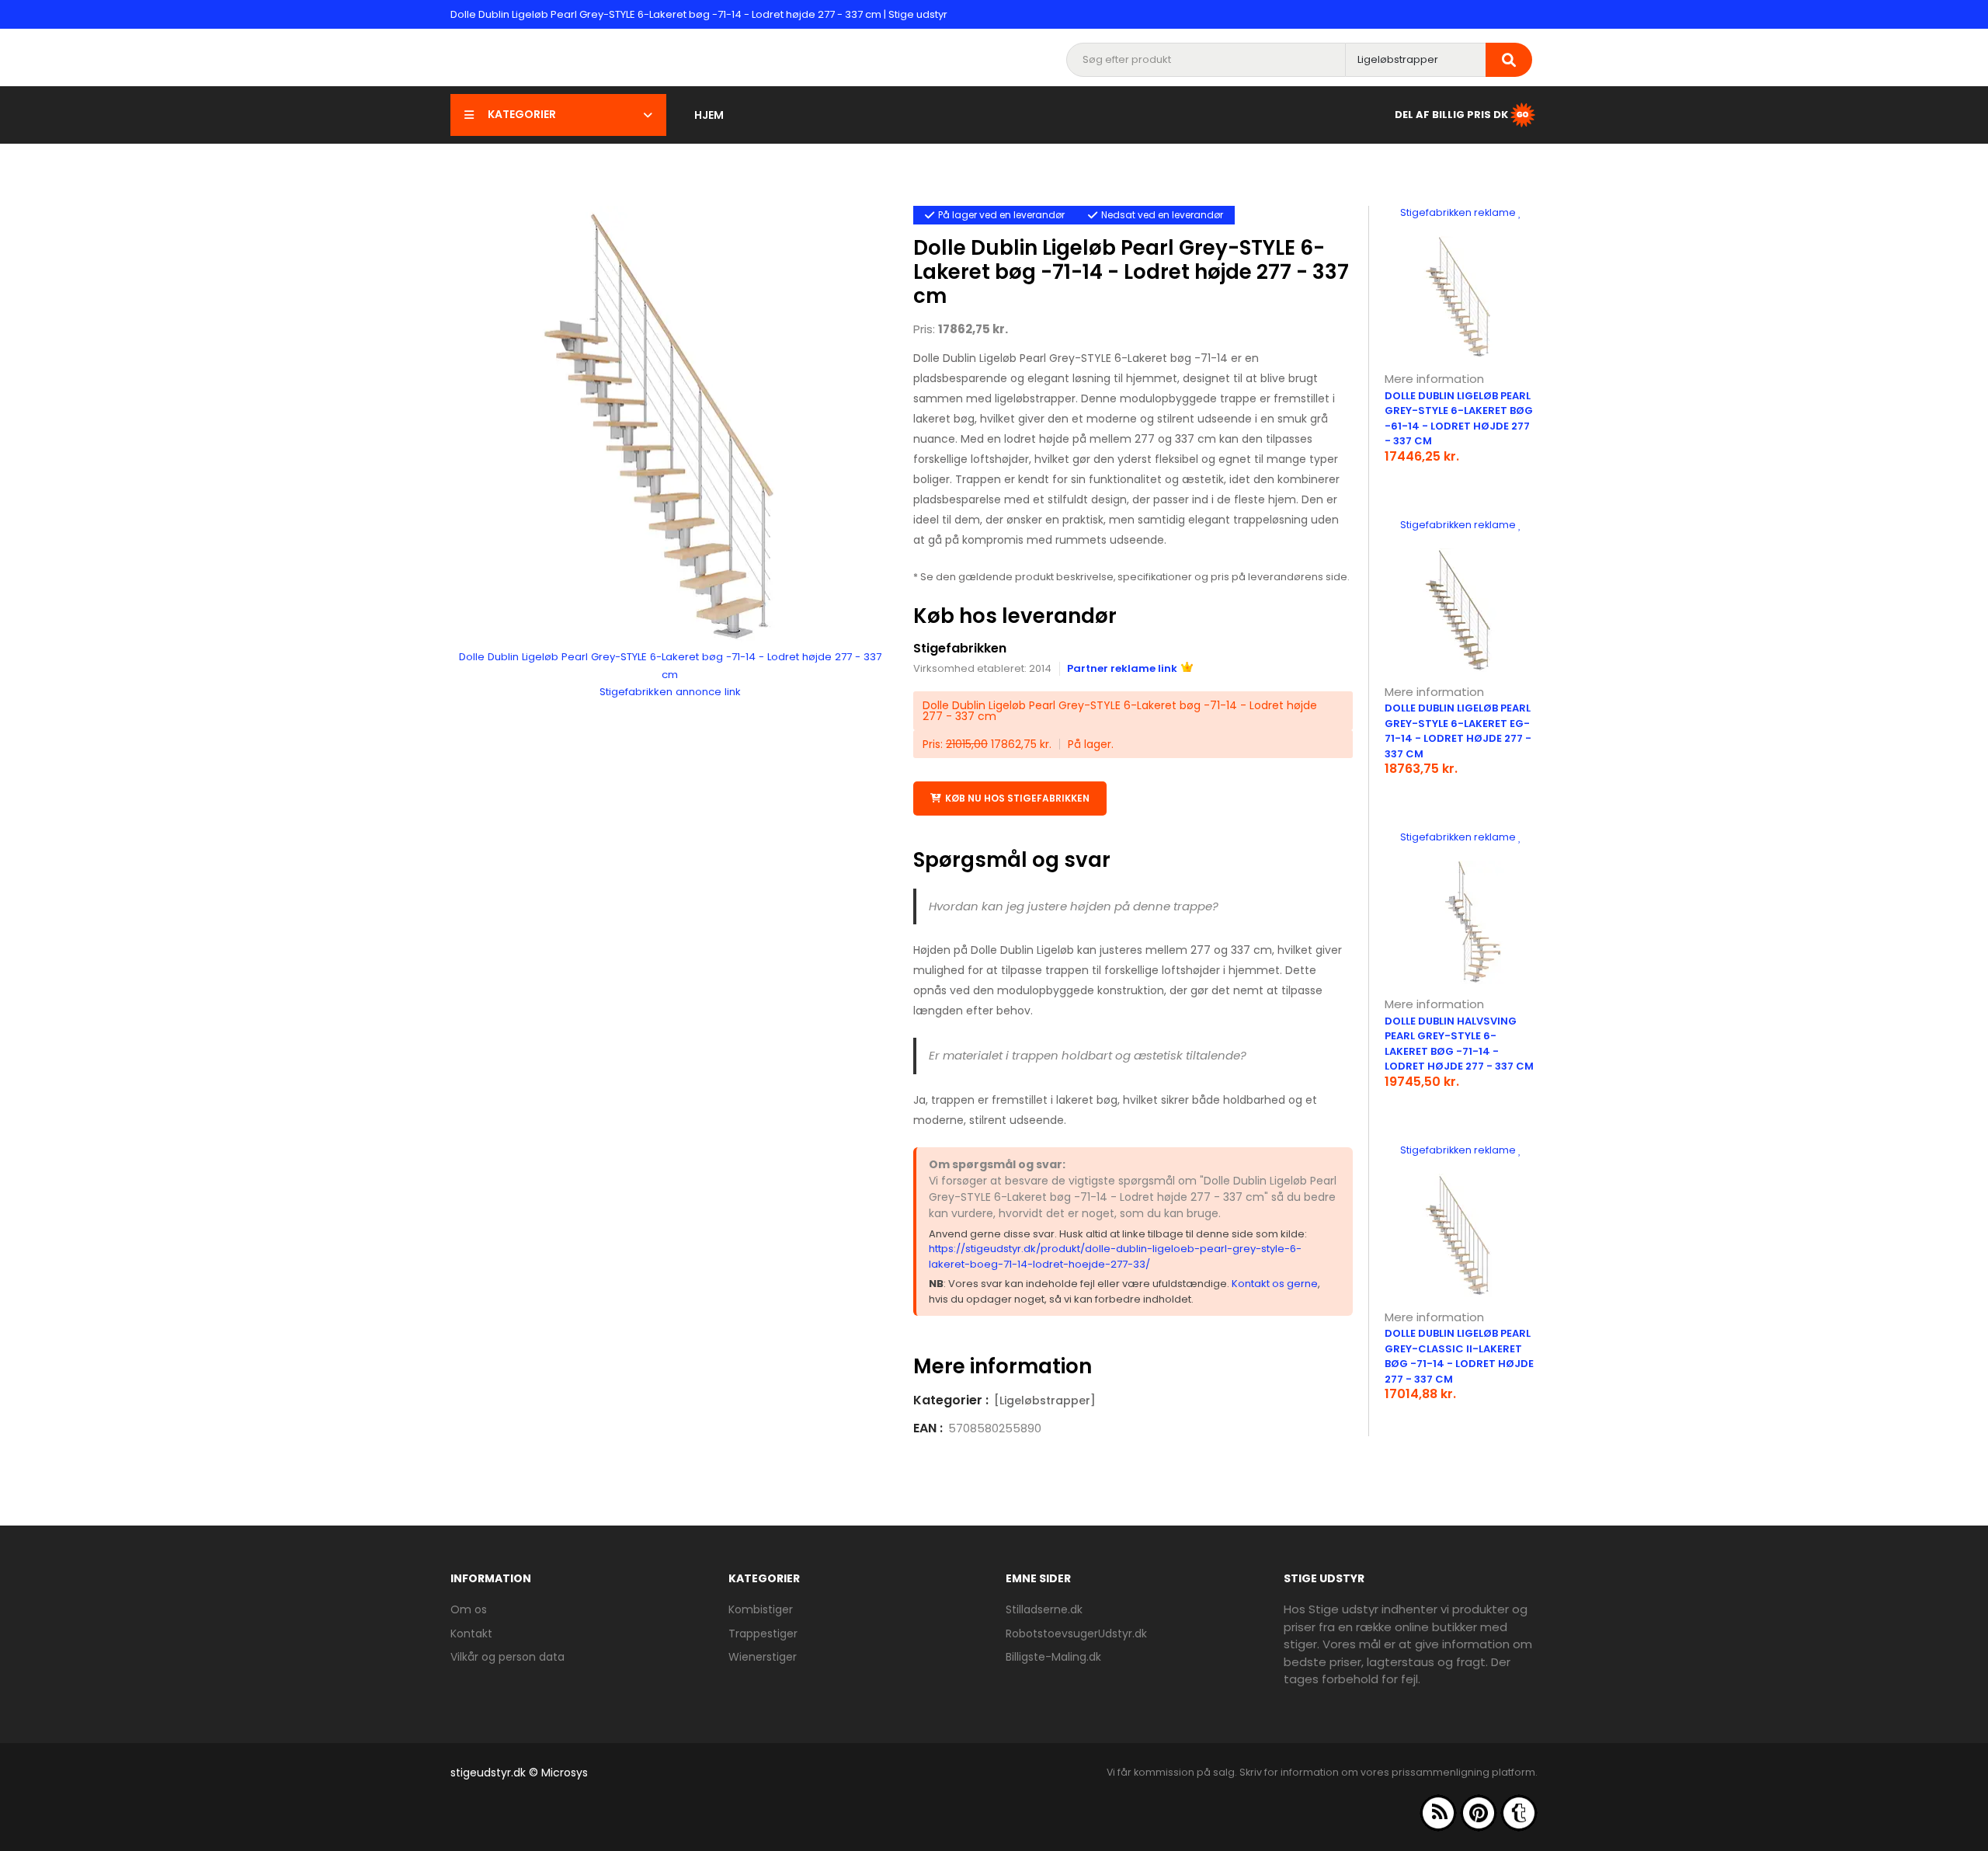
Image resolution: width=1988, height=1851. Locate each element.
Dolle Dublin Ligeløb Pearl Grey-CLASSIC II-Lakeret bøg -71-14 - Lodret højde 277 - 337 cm (1459, 1356)
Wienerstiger (763, 1657)
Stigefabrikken (960, 648)
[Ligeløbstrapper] (1045, 1400)
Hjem (709, 115)
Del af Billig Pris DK (1451, 114)
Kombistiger (761, 1609)
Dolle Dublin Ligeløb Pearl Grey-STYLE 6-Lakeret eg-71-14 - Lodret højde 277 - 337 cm (1458, 731)
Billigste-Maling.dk (1053, 1657)
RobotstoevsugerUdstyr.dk (1076, 1634)
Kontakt (471, 1634)
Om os (469, 1609)
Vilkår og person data (507, 1657)
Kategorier (522, 114)
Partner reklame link (1122, 668)
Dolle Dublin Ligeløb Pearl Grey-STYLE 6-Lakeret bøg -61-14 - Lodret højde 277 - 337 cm (1459, 419)
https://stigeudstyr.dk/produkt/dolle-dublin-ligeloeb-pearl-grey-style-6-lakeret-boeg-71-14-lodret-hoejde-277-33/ (1115, 1256)
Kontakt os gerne (1275, 1284)
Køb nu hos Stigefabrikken (1017, 798)
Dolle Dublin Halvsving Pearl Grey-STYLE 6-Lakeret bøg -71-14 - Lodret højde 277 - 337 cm (1459, 1044)
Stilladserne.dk (1044, 1609)
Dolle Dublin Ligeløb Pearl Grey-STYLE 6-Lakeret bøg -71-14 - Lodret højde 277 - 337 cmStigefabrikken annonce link (670, 674)
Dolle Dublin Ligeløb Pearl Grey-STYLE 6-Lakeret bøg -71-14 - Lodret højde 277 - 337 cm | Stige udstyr (699, 14)
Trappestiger (763, 1634)
